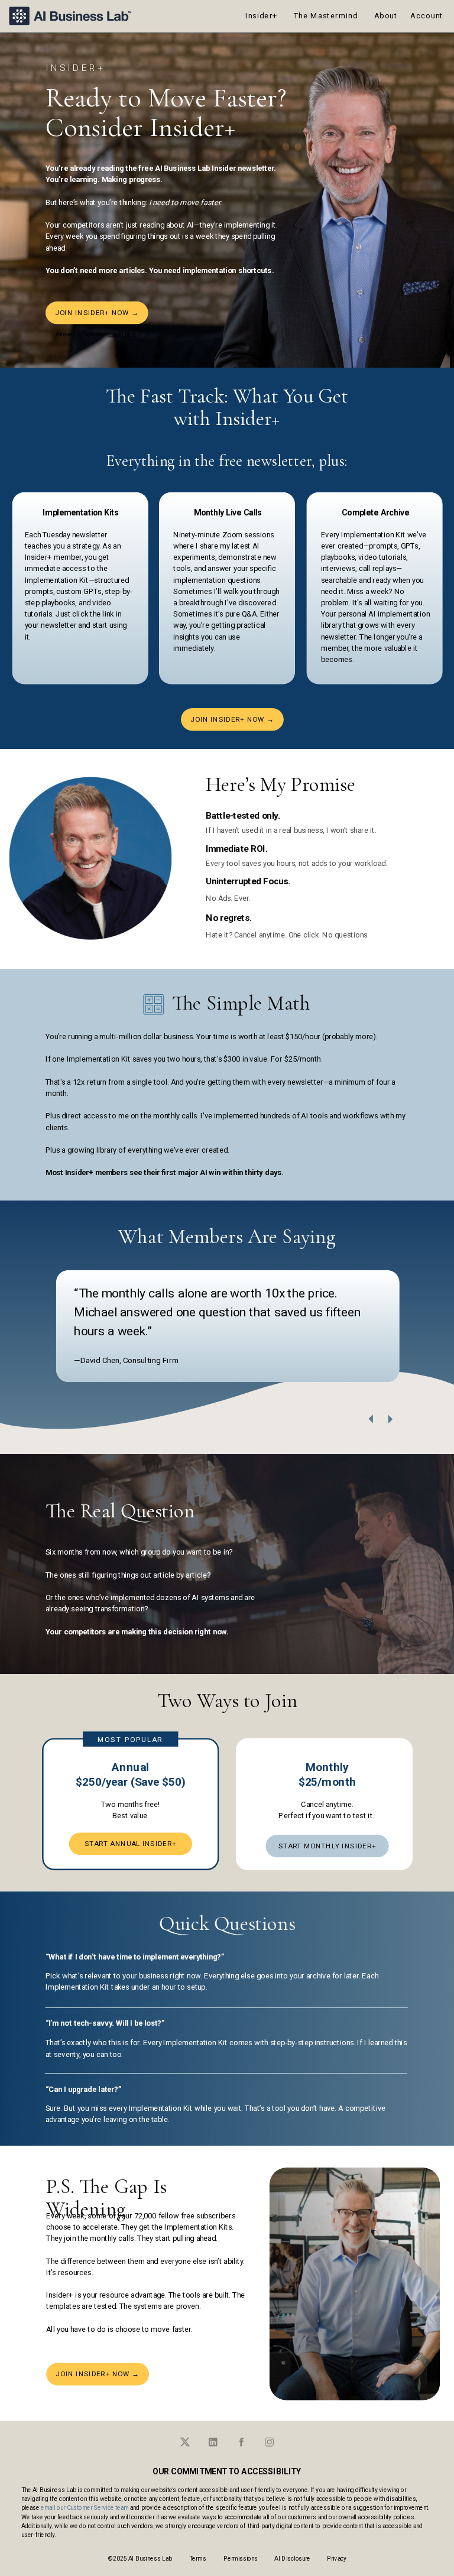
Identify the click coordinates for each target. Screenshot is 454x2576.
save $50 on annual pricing (348, 43)
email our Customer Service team (85, 2507)
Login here (122, 334)
